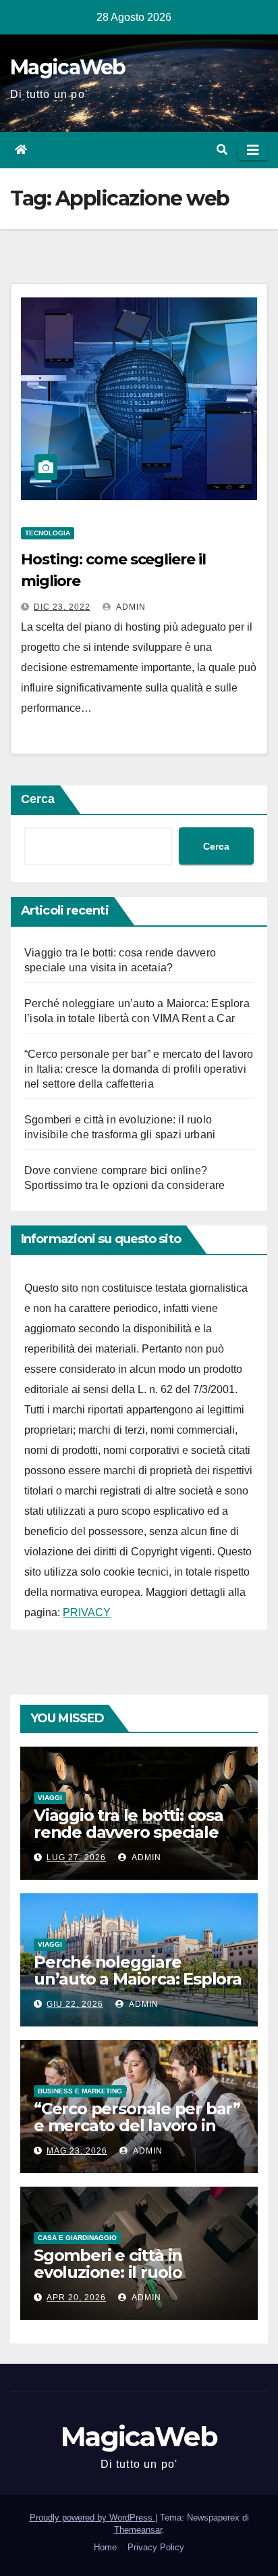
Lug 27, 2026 (76, 1857)
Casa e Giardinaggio (77, 2238)
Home (105, 2547)
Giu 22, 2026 (75, 2004)
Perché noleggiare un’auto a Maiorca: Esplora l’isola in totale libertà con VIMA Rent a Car (138, 1987)
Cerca (38, 799)
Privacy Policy (156, 2547)
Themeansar (138, 2530)
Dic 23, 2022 (62, 607)
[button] (222, 150)
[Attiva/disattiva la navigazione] (253, 150)
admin (130, 607)
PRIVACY (87, 1612)
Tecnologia (48, 533)
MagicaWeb (68, 67)
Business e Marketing (80, 2091)
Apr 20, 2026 (76, 2298)
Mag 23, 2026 (77, 2151)
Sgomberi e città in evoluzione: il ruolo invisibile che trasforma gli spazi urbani (137, 2281)
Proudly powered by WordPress (92, 2518)
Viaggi (50, 1798)
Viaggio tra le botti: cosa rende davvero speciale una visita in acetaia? (129, 1832)
